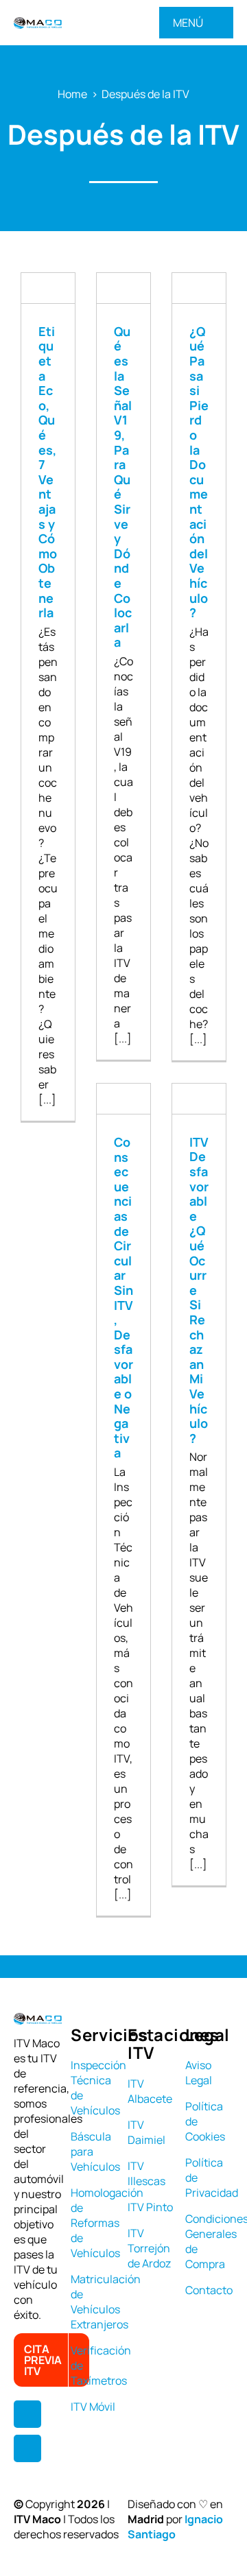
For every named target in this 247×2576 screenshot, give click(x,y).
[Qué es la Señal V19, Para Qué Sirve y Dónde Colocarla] (123, 288)
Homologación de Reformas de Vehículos (107, 2223)
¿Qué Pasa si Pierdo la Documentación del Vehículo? (199, 472)
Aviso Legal (199, 2073)
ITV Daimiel (146, 2132)
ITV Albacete (150, 2091)
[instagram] (27, 2448)
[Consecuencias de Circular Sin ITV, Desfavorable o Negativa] (123, 1099)
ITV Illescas (146, 2173)
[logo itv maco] (38, 23)
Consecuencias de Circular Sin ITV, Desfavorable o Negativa (123, 1297)
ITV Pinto (150, 2207)
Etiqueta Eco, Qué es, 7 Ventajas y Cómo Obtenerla (48, 472)
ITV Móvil (93, 2407)
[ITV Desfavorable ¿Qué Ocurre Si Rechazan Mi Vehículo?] (199, 1099)
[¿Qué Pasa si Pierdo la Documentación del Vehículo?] (199, 288)
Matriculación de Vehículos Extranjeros (106, 2302)
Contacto (209, 2290)
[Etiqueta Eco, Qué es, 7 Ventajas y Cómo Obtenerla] (48, 288)
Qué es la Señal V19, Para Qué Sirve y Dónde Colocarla (123, 487)
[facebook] (27, 2414)
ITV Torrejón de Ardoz (149, 2248)
